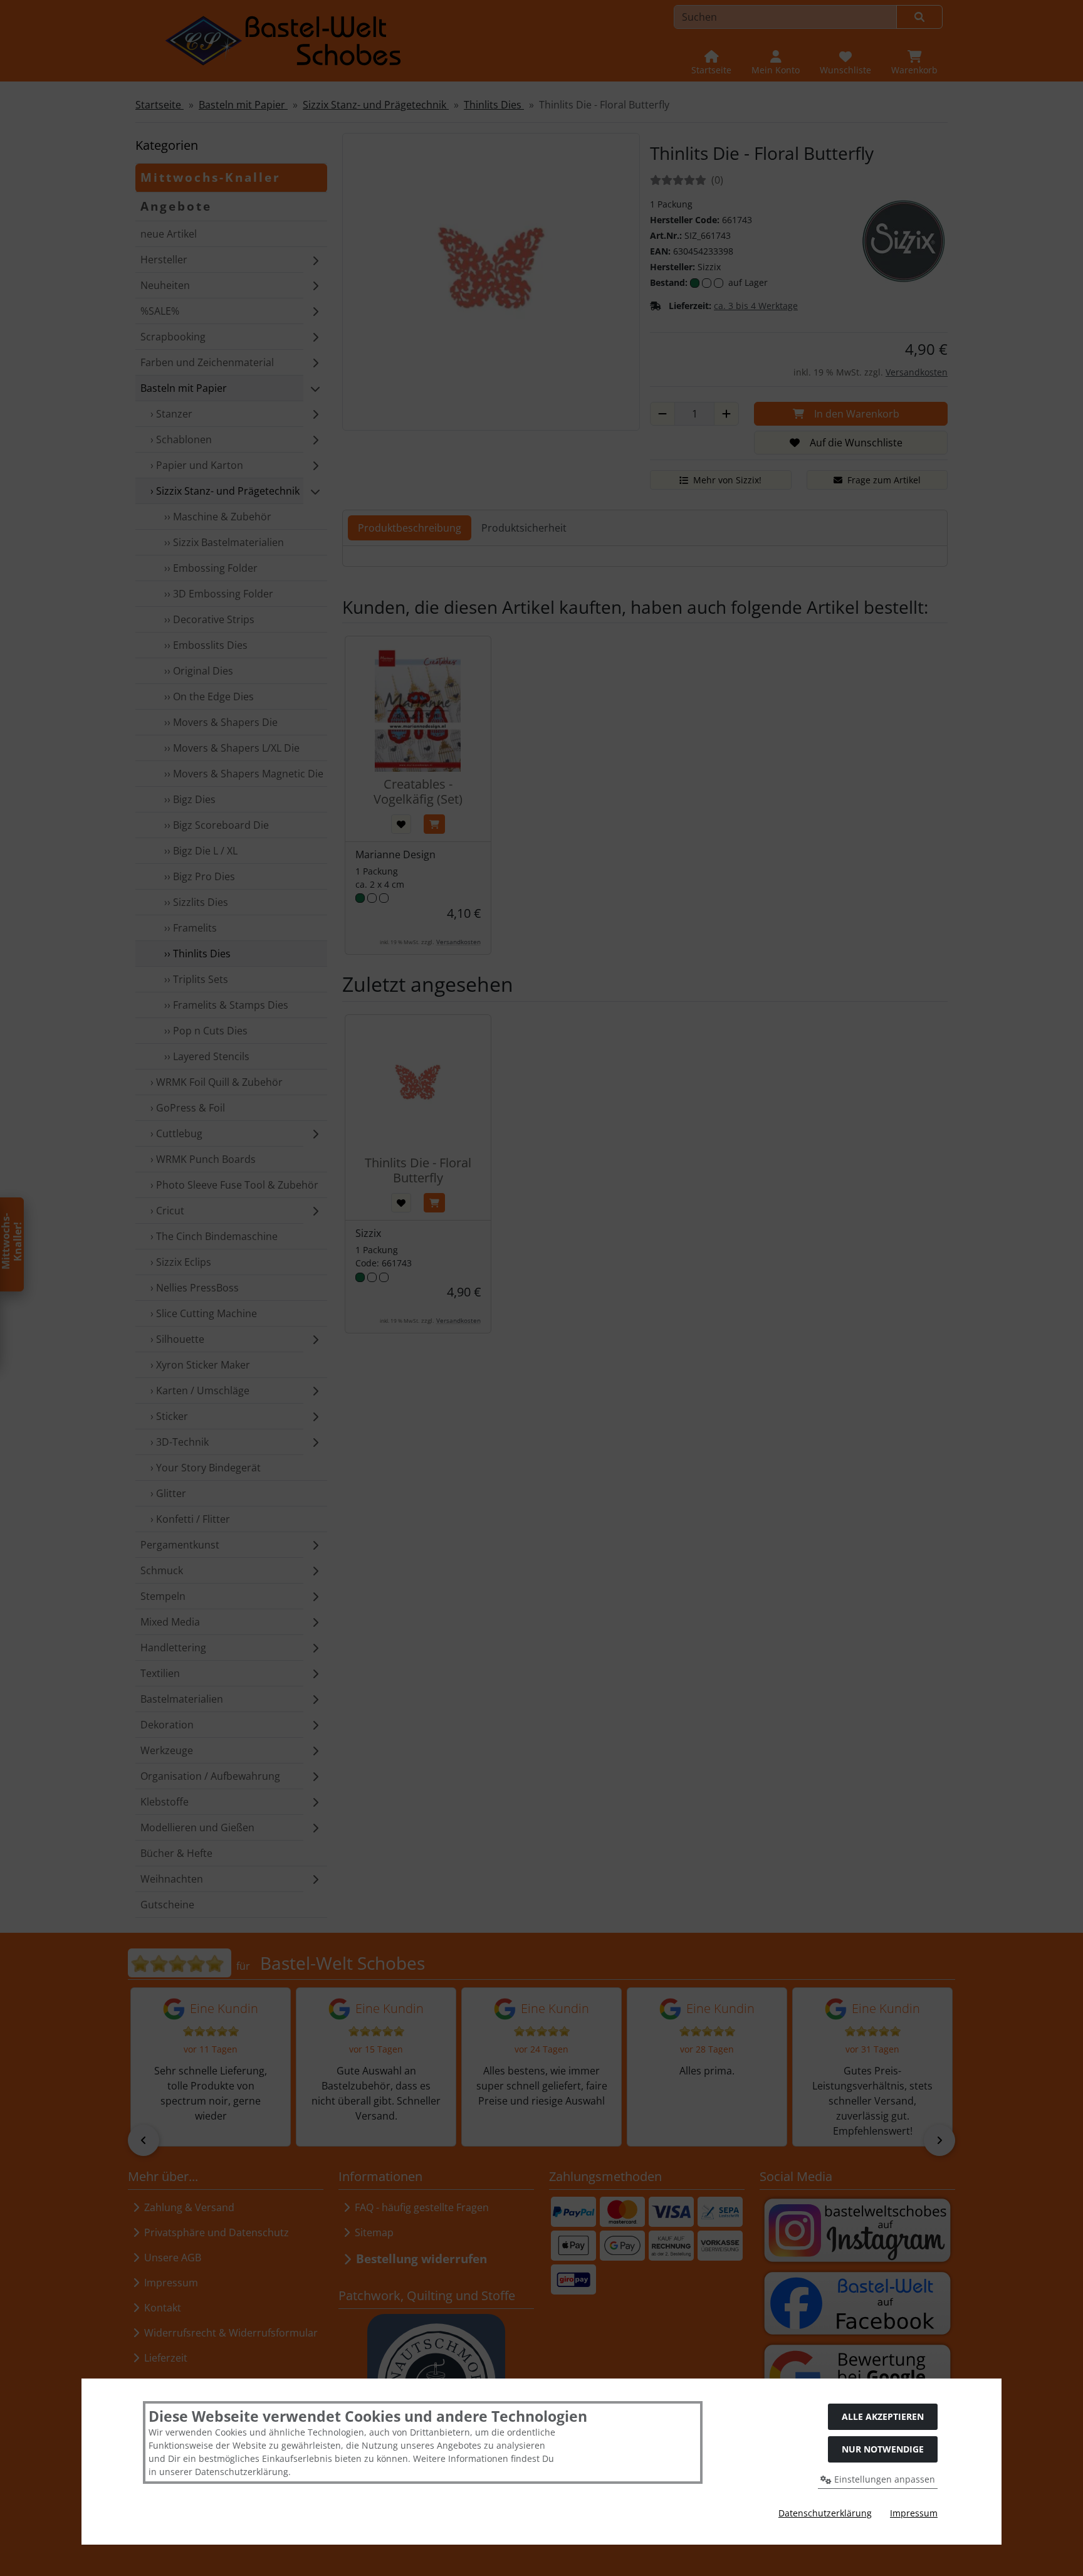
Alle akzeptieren (883, 2416)
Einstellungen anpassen (883, 2479)
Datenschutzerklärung (825, 2513)
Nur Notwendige (883, 2449)
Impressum (914, 2513)
